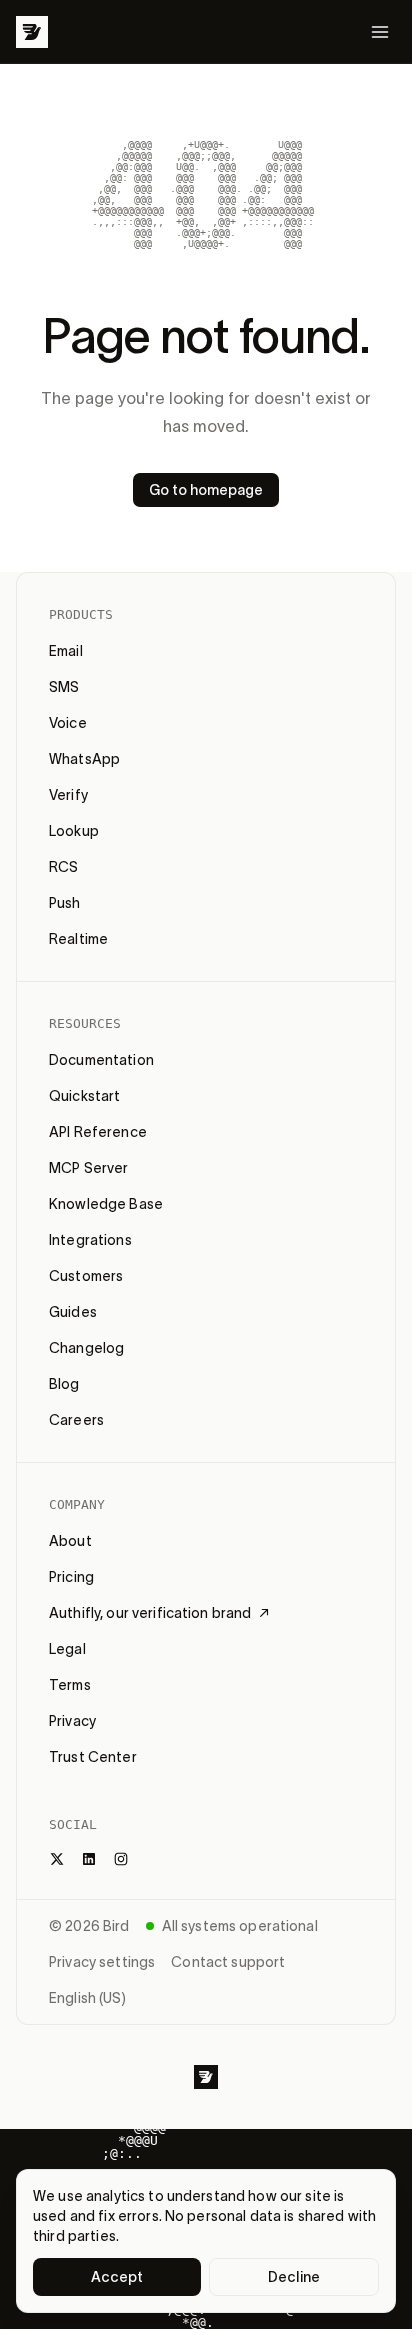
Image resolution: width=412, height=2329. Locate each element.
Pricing (71, 1577)
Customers (86, 1276)
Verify (68, 795)
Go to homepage (206, 490)
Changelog (86, 1348)
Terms (70, 1685)
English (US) (87, 1998)
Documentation (101, 1060)
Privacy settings (102, 1962)
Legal (67, 1649)
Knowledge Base (106, 1204)
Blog (64, 1384)
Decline (294, 2277)
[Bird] (32, 32)
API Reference (98, 1132)
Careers (76, 1420)
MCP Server (88, 1168)
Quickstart (84, 1096)
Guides (73, 1312)
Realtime (78, 939)
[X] (57, 1859)
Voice (68, 723)
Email (66, 651)
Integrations (90, 1240)
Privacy (72, 1721)
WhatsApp (84, 759)
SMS (64, 687)
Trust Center (93, 1757)
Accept (117, 2277)
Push (65, 903)
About (70, 1541)
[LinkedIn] (89, 1859)
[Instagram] (121, 1859)
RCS (63, 867)
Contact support (228, 1962)
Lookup (74, 831)
